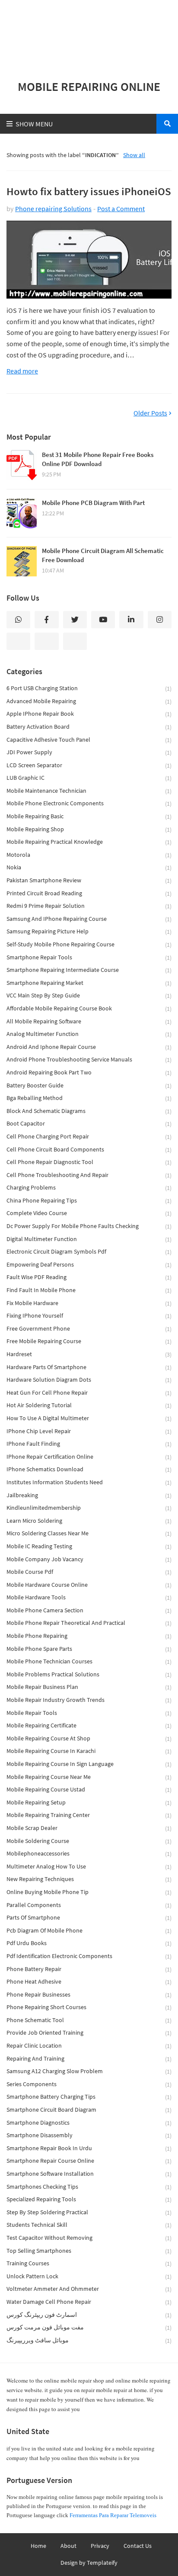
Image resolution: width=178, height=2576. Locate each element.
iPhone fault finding (89, 1444)
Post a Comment (121, 209)
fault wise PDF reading (89, 1277)
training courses (89, 2263)
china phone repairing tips (89, 1201)
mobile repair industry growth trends (89, 1700)
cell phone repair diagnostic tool (89, 1162)
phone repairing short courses (89, 2007)
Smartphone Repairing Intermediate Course (89, 970)
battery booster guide (89, 1085)
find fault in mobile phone (89, 1290)
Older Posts (150, 413)
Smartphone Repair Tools (89, 957)
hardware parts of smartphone (89, 1367)
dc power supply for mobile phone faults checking (89, 1226)
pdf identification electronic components (89, 1956)
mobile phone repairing (89, 1636)
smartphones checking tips (89, 2187)
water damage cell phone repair (89, 2302)
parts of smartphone (89, 1918)
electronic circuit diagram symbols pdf (89, 1252)
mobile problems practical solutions (89, 1674)
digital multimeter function (89, 1239)
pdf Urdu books (89, 1943)
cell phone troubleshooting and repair (89, 1175)
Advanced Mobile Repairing (89, 701)
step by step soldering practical (89, 2212)
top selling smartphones (89, 2251)
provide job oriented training (89, 2033)
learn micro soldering (89, 1521)
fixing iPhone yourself (89, 1316)
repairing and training (89, 2059)
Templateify (102, 2563)
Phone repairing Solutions (53, 209)
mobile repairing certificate (89, 1725)
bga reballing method (89, 1098)
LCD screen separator (89, 765)
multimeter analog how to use (89, 1867)
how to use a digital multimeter (89, 1418)
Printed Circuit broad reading (89, 893)
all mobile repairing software (89, 1021)
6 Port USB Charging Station (89, 688)
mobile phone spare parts (89, 1649)
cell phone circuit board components (89, 1150)
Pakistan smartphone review (89, 880)
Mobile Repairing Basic (89, 816)
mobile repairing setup (89, 1803)
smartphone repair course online (89, 2161)
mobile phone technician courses (89, 1661)
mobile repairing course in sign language (89, 1764)
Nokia (89, 867)
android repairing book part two (89, 1073)
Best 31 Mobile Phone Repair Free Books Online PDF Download (98, 459)
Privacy (100, 2546)
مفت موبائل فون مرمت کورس (89, 2327)
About (68, 2546)
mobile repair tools (89, 1713)
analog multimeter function (89, 1034)
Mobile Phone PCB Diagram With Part (93, 503)
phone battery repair (89, 1969)
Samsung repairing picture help (89, 931)
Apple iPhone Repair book (89, 714)
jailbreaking (89, 1495)
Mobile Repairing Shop (89, 829)
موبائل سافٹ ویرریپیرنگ (89, 2340)
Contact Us (138, 2546)
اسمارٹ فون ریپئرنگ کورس (89, 2315)
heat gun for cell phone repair (89, 1393)
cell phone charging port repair (89, 1137)
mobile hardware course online (89, 1585)
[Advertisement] (89, 35)
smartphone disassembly (89, 2135)
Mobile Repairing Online (89, 87)
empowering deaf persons (89, 1265)
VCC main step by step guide (89, 995)
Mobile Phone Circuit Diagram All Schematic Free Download (103, 555)
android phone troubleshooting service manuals (89, 1060)
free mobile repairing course (89, 1341)
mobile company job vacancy (89, 1559)
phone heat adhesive (89, 1982)
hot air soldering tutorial (89, 1405)
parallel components (89, 1905)
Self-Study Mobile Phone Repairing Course (89, 944)
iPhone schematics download (89, 1469)
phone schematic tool (89, 2020)
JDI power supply (89, 752)
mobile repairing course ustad (89, 1790)
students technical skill (89, 2225)
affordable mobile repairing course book (89, 1008)
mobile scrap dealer (89, 1828)
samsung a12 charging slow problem (89, 2071)
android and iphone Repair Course (89, 1047)
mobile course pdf (89, 1572)
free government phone (89, 1329)
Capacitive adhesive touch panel (89, 740)
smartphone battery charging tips (89, 2097)
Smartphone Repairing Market (89, 983)
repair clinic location (89, 2046)
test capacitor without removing (89, 2238)
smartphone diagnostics (89, 2123)
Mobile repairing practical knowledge (89, 842)
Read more (22, 371)
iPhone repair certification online (89, 1457)
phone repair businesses (89, 1995)
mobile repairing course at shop (89, 1738)
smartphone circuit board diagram (89, 2110)
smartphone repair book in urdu (89, 2148)
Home (38, 2546)
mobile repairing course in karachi (89, 1751)
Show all (134, 155)
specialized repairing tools (89, 2199)
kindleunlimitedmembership (89, 1508)
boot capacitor (89, 1124)
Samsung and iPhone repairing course (89, 919)
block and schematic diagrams (89, 1111)
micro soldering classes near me (89, 1533)
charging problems (89, 1188)
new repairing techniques (89, 1879)
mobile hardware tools (89, 1597)
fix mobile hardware (89, 1303)
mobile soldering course (89, 1841)
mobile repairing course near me (89, 1777)
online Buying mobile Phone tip (89, 1892)
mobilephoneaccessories (89, 1854)
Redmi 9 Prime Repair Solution (89, 906)
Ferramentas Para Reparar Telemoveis (113, 2515)
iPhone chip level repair (89, 1431)
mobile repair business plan (89, 1687)
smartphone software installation (89, 2174)
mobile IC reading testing (89, 1546)
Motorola (89, 855)
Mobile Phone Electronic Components (89, 803)
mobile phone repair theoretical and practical (89, 1623)
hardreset (89, 1354)
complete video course (89, 1213)
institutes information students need (89, 1482)
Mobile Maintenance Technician (89, 791)
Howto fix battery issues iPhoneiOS (89, 191)
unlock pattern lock (89, 2276)
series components (89, 2084)
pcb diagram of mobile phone (89, 1931)
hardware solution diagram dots (89, 1380)
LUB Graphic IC (89, 778)
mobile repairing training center (89, 1815)
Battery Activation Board (89, 727)
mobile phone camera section (89, 1610)
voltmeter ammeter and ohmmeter (89, 2289)
